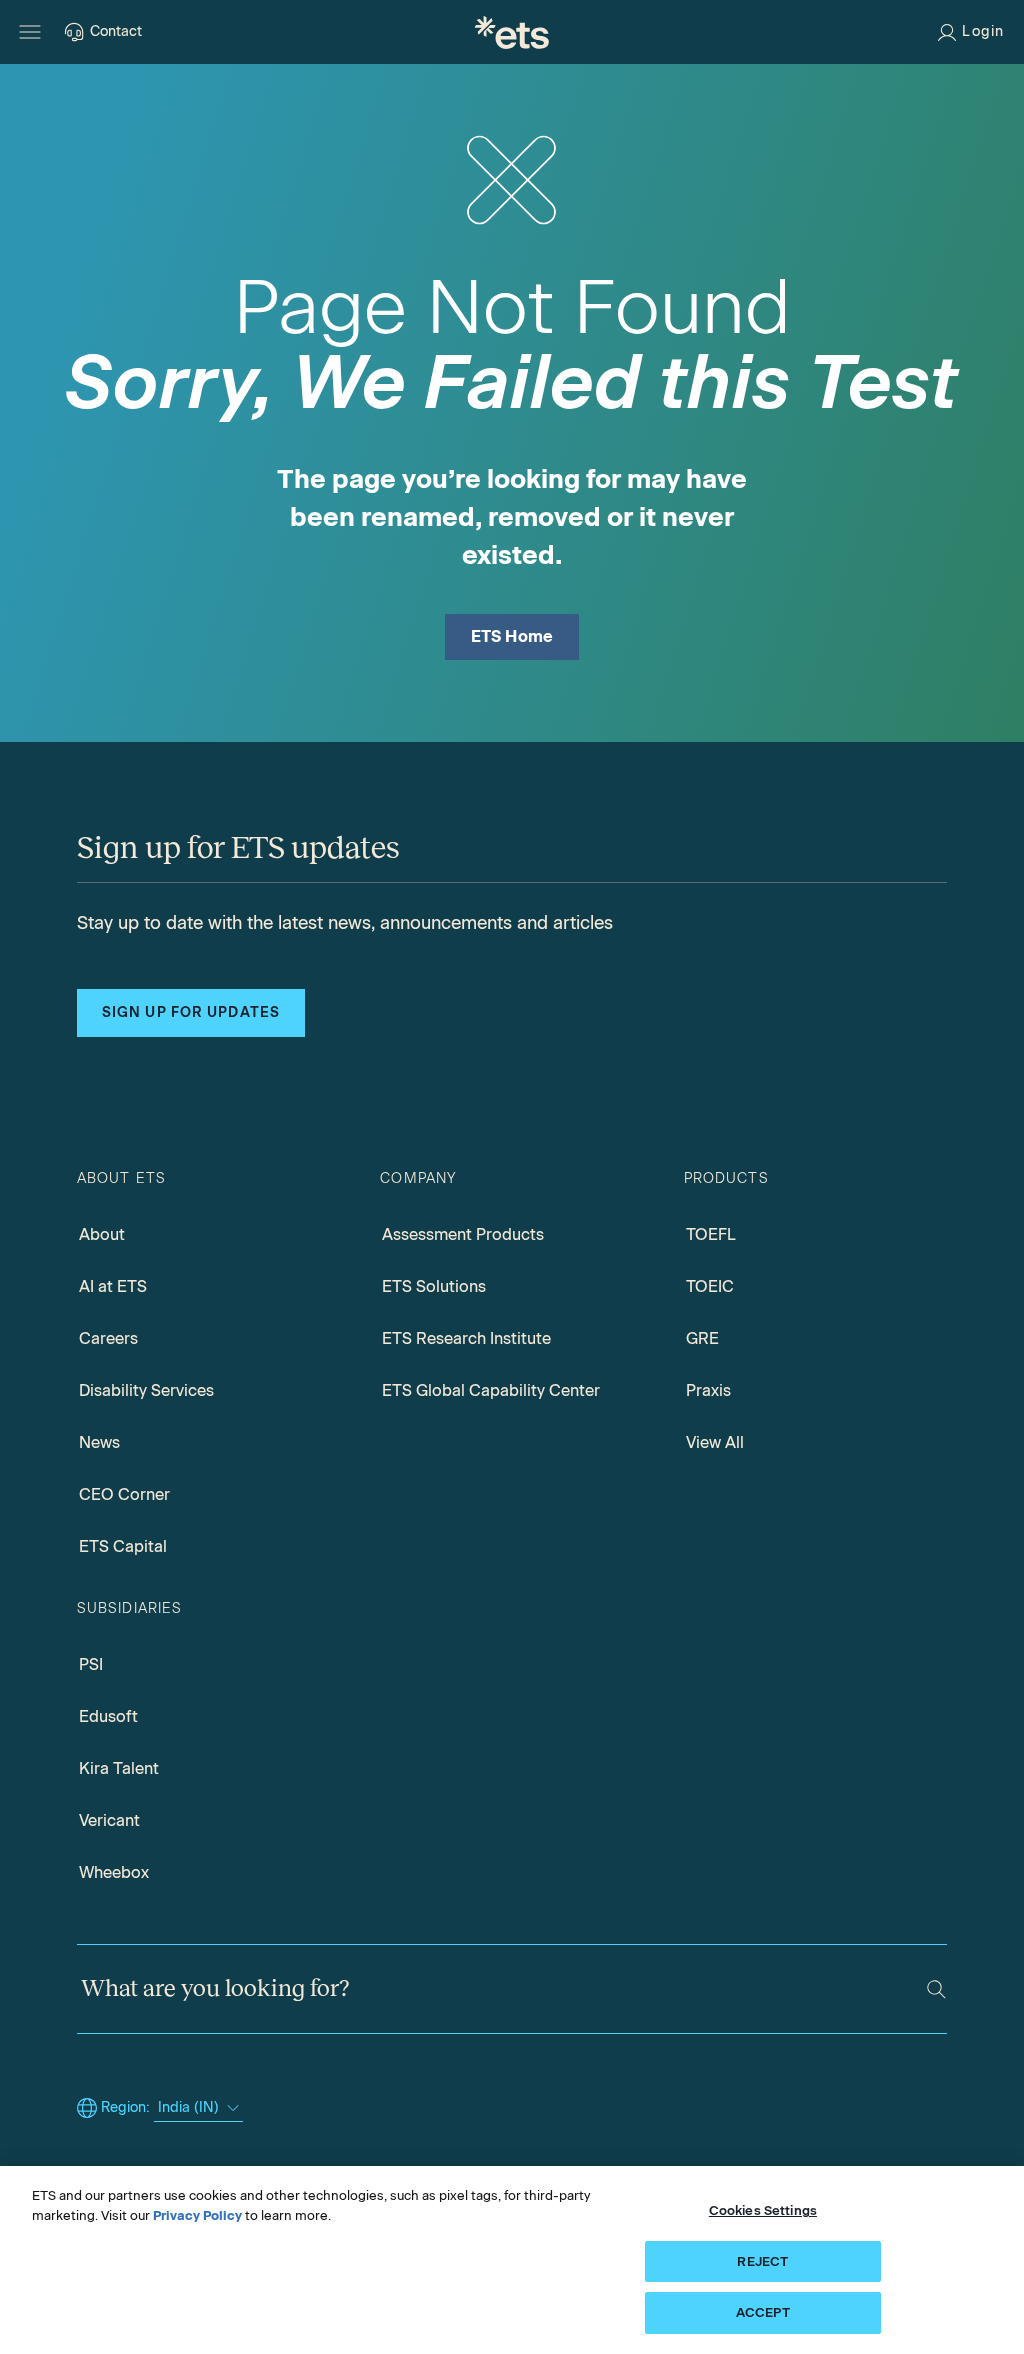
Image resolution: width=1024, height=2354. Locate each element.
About (102, 1234)
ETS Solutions (434, 1286)
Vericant (109, 1820)
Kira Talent (119, 1768)
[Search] (936, 1989)
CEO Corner (124, 1494)
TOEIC (710, 1286)
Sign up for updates (191, 1012)
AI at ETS (113, 1286)
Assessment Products (463, 1234)
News (99, 1442)
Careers (108, 1338)
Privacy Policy (197, 2215)
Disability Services (146, 1390)
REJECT (762, 2261)
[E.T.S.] (512, 32)
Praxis (708, 1390)
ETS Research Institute (466, 1338)
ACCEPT (763, 2312)
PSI (91, 1664)
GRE (702, 1338)
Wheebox (114, 1872)
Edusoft (108, 1716)
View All (715, 1442)
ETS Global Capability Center (491, 1390)
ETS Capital (123, 1546)
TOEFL (711, 1234)
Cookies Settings (763, 2210)
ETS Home (512, 636)
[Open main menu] (30, 32)
